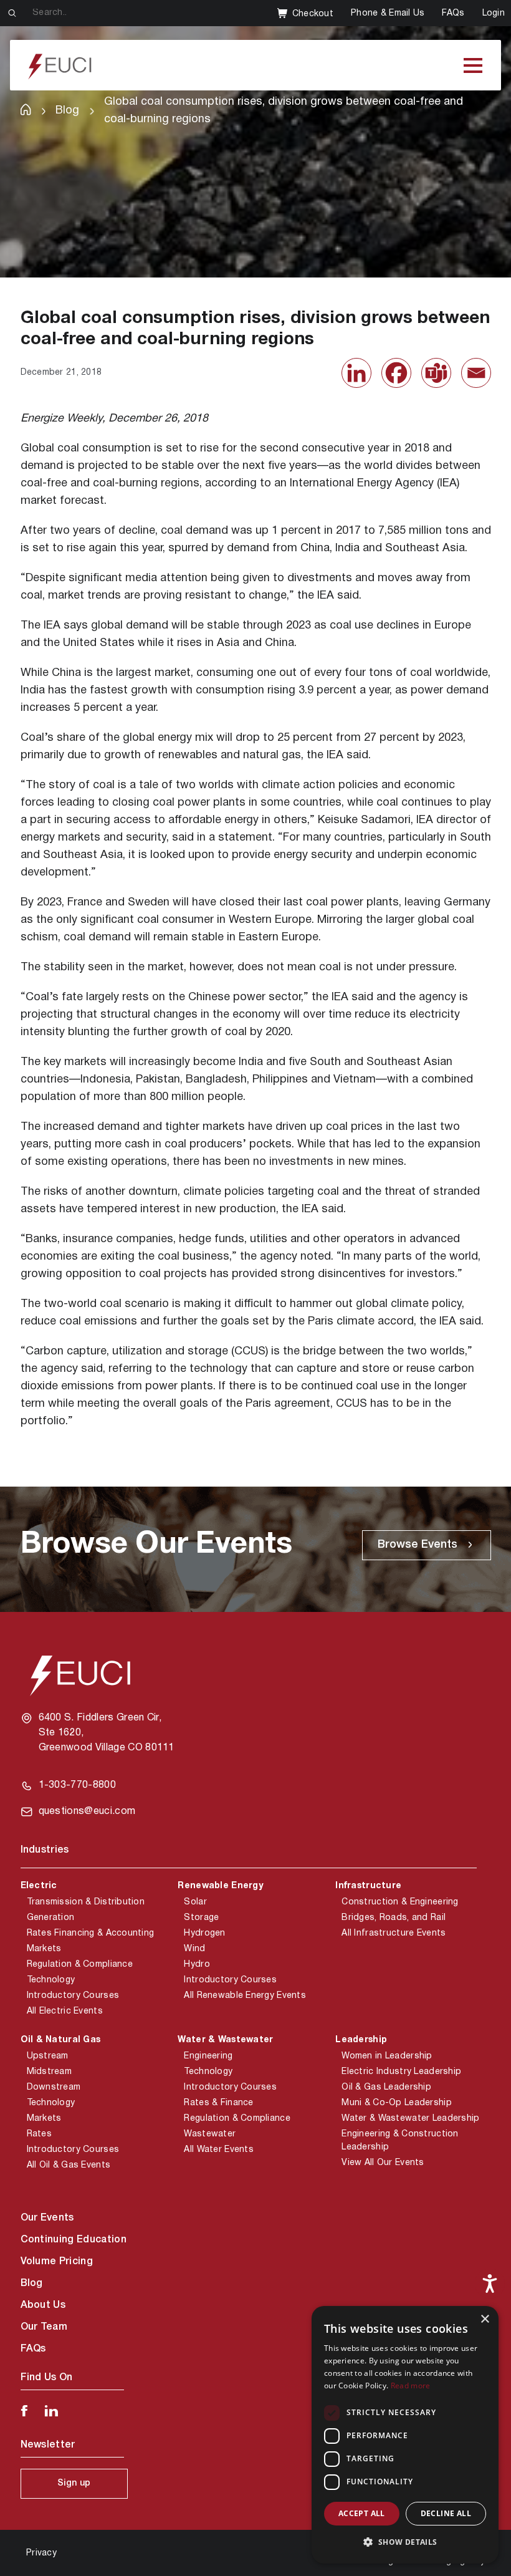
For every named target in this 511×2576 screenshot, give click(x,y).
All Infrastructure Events (394, 1933)
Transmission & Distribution (86, 1902)
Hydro (197, 1965)
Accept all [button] (362, 2513)
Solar (195, 1902)
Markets (44, 1949)
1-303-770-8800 (77, 1785)
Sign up (74, 2483)
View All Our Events (383, 2163)
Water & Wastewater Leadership (410, 2119)
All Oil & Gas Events (69, 2165)
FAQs (453, 13)
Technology (51, 1980)
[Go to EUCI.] (26, 109)
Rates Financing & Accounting (91, 1933)
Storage (201, 1918)
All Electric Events (65, 2011)
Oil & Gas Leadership (386, 2087)
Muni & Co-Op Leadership (396, 2103)
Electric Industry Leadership (401, 2072)
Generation (51, 1918)
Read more (411, 2385)
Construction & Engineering (400, 1902)
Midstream (50, 2072)
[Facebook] (396, 373)
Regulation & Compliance (80, 1965)
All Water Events (218, 2150)
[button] (405, 2542)
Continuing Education (74, 2240)
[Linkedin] (356, 373)
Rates (39, 2134)
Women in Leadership (387, 2056)
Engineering (208, 2056)
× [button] (485, 2319)
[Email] (476, 373)
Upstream (48, 2056)
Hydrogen (204, 1933)
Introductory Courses (73, 1996)
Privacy (41, 2553)
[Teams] (436, 373)
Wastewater (210, 2134)
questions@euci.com (87, 1811)
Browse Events (418, 1545)
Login (494, 13)
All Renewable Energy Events (245, 1996)
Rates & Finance (218, 2103)
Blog (32, 2284)
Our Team (44, 2327)
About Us (43, 2305)
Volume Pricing (57, 2262)
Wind (194, 1949)
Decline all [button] (446, 2513)
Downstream (54, 2087)
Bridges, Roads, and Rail (394, 1918)
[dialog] (405, 2435)
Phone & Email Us (388, 13)
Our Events (47, 2218)
